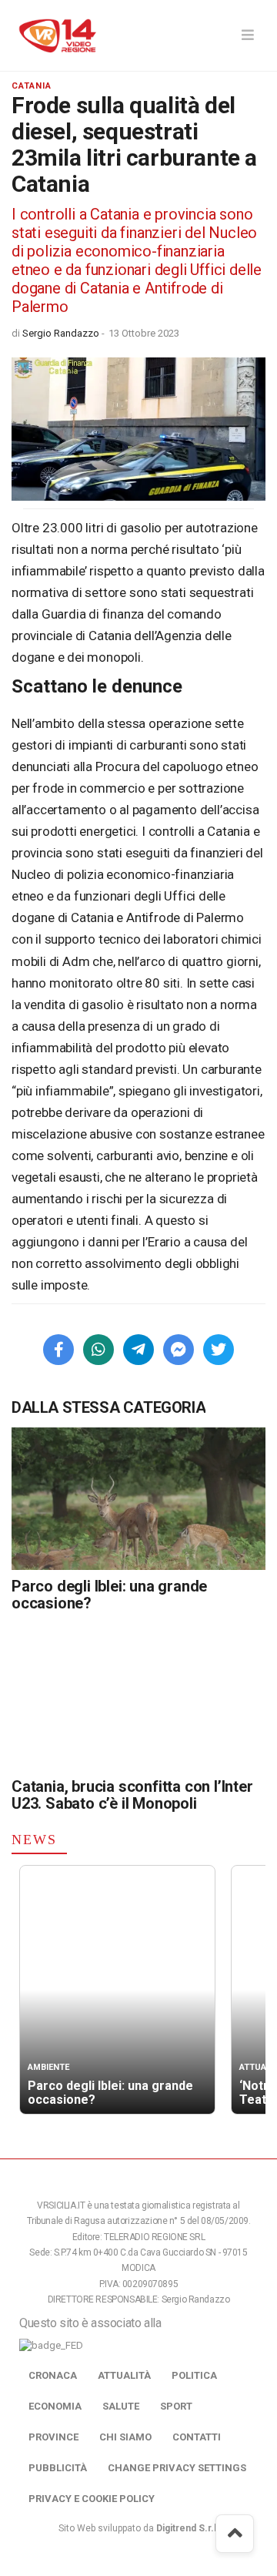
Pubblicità (58, 2468)
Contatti (197, 2437)
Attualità (124, 2375)
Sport (176, 2406)
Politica (194, 2375)
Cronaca (53, 2375)
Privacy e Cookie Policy (92, 2499)
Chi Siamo (125, 2437)
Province (53, 2437)
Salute (121, 2406)
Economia (55, 2406)
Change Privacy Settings (177, 2468)
